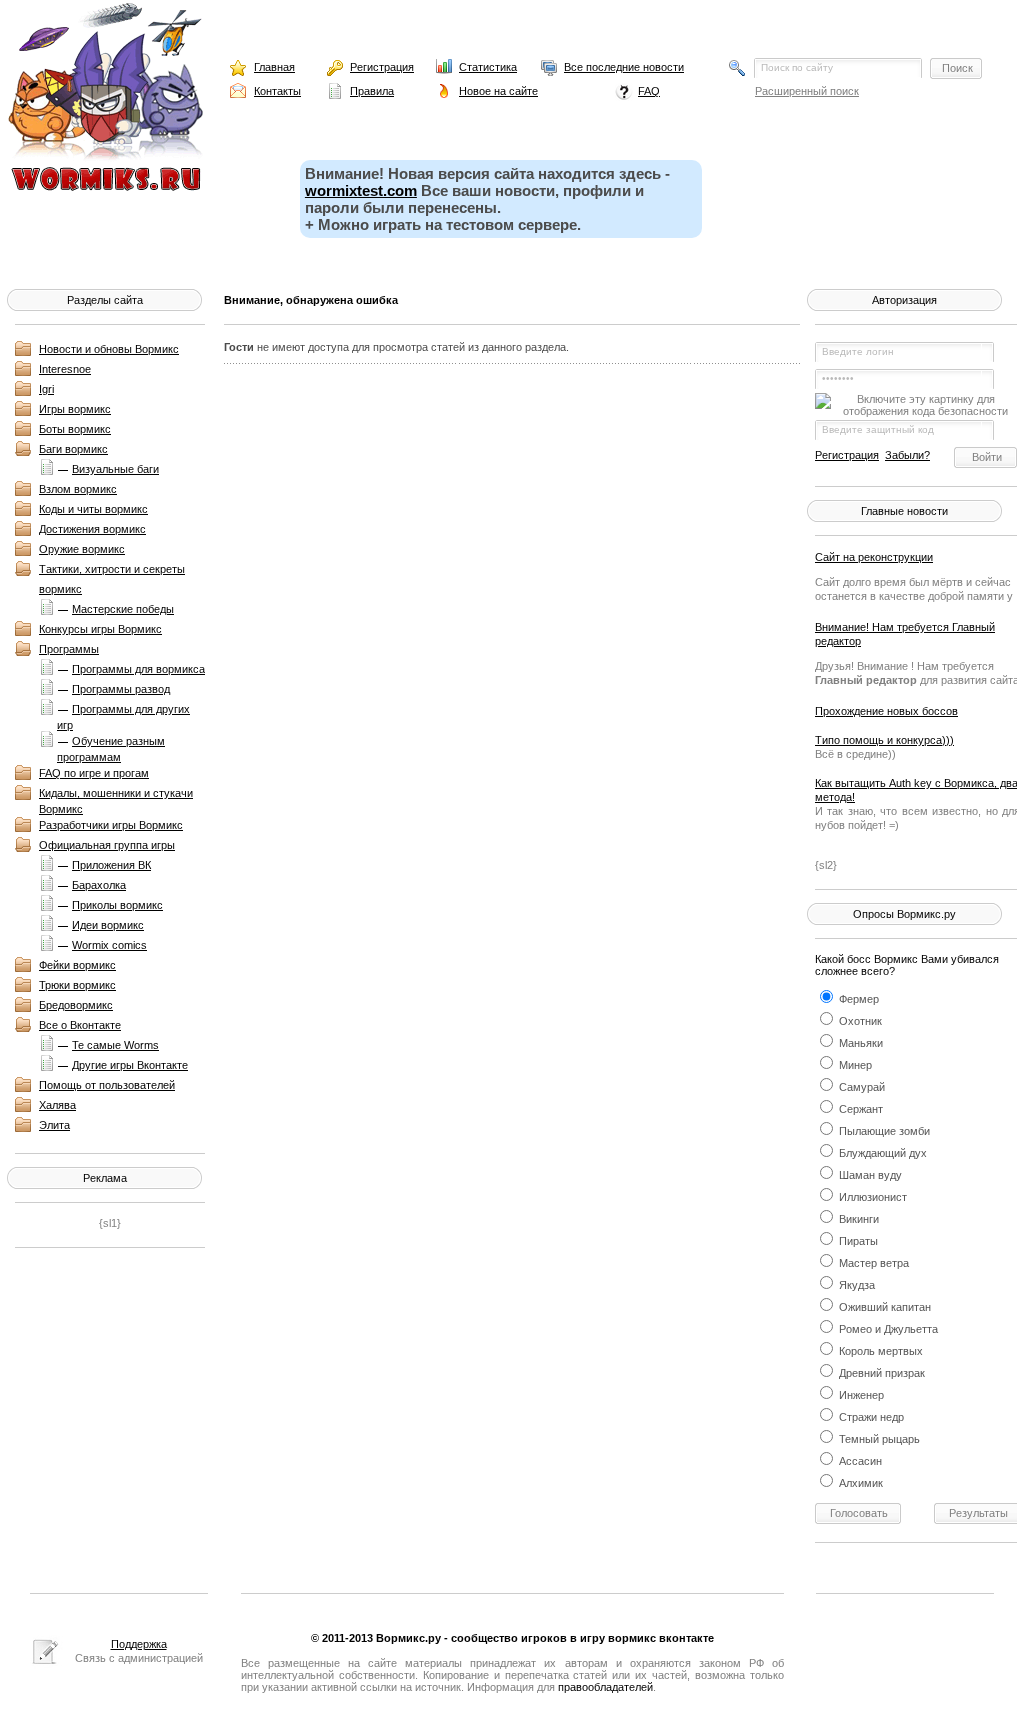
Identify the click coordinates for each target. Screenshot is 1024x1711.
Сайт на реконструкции (874, 557)
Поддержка (139, 1644)
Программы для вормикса (138, 669)
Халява (57, 1105)
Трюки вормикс (77, 985)
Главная (274, 67)
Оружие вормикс (82, 549)
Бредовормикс (76, 1005)
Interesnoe (65, 369)
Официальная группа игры (107, 845)
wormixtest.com (361, 190)
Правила (372, 91)
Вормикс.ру (408, 1638)
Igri (46, 389)
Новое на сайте (498, 91)
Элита (54, 1125)
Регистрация (382, 67)
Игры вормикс (75, 409)
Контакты (277, 91)
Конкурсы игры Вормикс (100, 629)
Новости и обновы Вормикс (109, 349)
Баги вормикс (73, 449)
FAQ (649, 91)
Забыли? (907, 455)
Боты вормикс (75, 429)
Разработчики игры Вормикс (111, 825)
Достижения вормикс (92, 529)
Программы (69, 649)
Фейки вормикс (77, 965)
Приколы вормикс (117, 905)
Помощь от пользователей (107, 1085)
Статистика (488, 67)
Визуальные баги (115, 469)
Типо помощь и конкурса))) (884, 740)
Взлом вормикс (78, 489)
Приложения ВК (111, 865)
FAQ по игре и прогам (94, 773)
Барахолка (99, 885)
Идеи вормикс (108, 925)
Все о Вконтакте (80, 1025)
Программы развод (121, 689)
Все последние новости (624, 67)
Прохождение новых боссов (886, 711)
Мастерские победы (123, 609)
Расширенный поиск (807, 91)
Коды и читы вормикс (93, 509)
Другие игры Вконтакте (130, 1065)
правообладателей (605, 1687)
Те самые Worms (115, 1045)
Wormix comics (109, 945)
